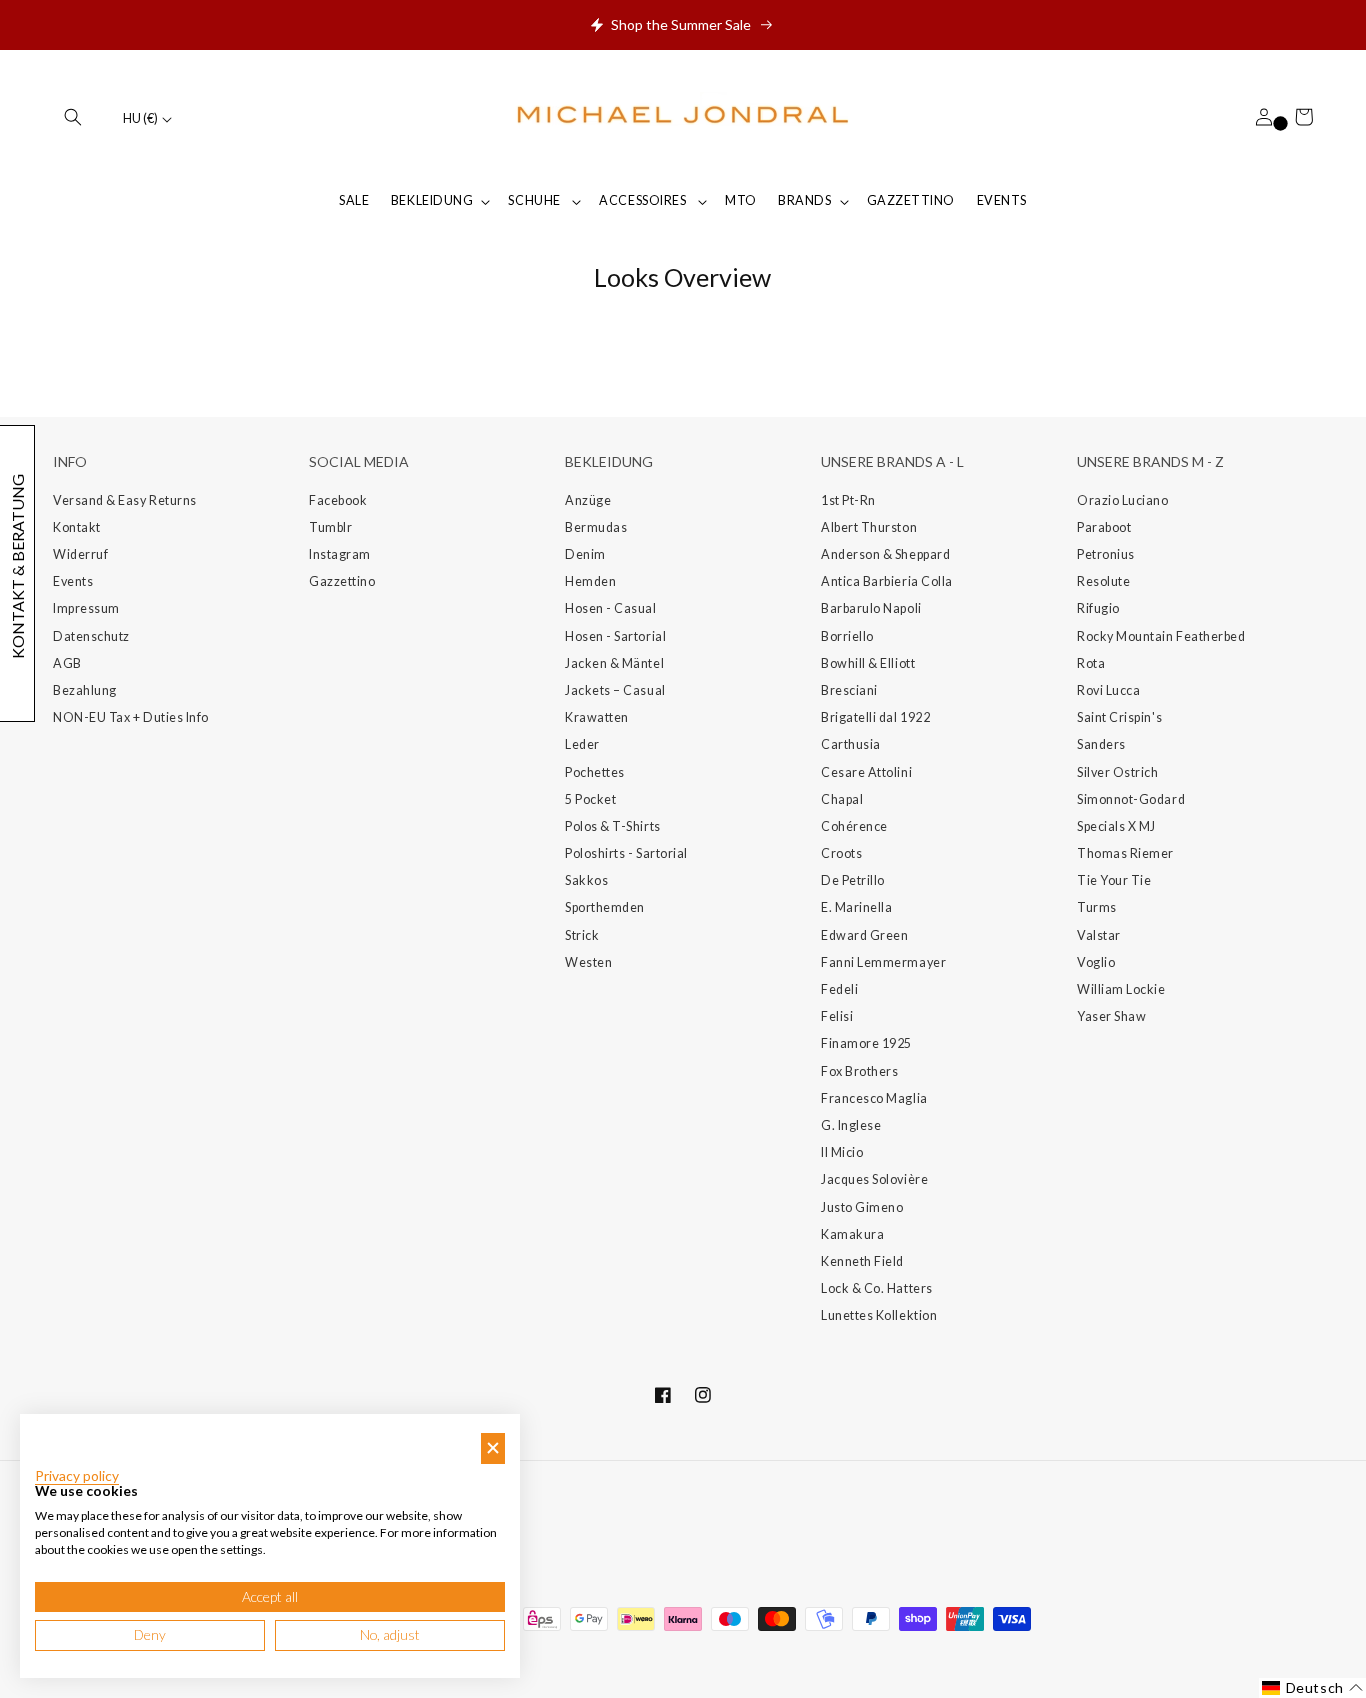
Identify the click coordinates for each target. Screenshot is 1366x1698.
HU (140, 118)
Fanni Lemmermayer (883, 962)
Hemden (590, 581)
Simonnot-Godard (1131, 799)
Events (73, 581)
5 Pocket (590, 799)
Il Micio (842, 1152)
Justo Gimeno (862, 1207)
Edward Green (864, 935)
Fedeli (839, 989)
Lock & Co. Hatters (877, 1288)
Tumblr (330, 527)
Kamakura (852, 1234)
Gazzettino (342, 581)
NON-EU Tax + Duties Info (131, 717)
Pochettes (595, 772)
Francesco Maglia (874, 1098)
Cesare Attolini (866, 772)
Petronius (1106, 554)
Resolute (1103, 581)
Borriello (847, 636)
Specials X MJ (1116, 826)
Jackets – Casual (615, 690)
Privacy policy (77, 1476)
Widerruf (80, 554)
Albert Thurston (869, 527)
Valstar (1099, 935)
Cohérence (854, 826)
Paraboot (1104, 527)
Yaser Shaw (1111, 1016)
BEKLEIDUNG (432, 200)
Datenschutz (91, 636)
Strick (582, 935)
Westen (588, 962)
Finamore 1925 (866, 1043)
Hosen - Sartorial (615, 636)
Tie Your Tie (1114, 880)
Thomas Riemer (1125, 853)
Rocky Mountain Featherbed (1161, 636)
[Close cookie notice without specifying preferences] (493, 1448)
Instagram (340, 554)
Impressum (86, 608)
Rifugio (1098, 608)
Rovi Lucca (1108, 690)
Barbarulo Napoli (871, 608)
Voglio (1096, 962)
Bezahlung (85, 690)
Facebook (338, 500)
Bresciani (849, 690)
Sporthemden (605, 907)
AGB (67, 663)
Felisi (837, 1016)
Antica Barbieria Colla (887, 581)
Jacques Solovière (874, 1179)
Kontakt (77, 527)
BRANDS (804, 200)
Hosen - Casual (611, 608)
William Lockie (1121, 989)
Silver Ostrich (1118, 772)
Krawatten (597, 717)
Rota (1091, 663)
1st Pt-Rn (848, 500)
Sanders (1101, 744)
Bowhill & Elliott (868, 663)
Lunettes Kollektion (879, 1315)
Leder (582, 744)
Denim (585, 554)
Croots (841, 853)
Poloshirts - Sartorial (626, 853)
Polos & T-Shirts (613, 826)
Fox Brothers (859, 1071)
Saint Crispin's (1119, 717)
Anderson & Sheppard (885, 554)
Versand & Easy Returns (125, 500)
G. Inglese (851, 1125)
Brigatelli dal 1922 (875, 717)
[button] (73, 117)
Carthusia (851, 744)
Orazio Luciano (1123, 500)
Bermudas (596, 527)
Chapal (842, 799)
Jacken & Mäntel (614, 663)
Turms (1097, 907)
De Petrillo (853, 880)
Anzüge (588, 500)
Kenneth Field (862, 1261)
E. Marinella (856, 907)
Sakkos (586, 880)
